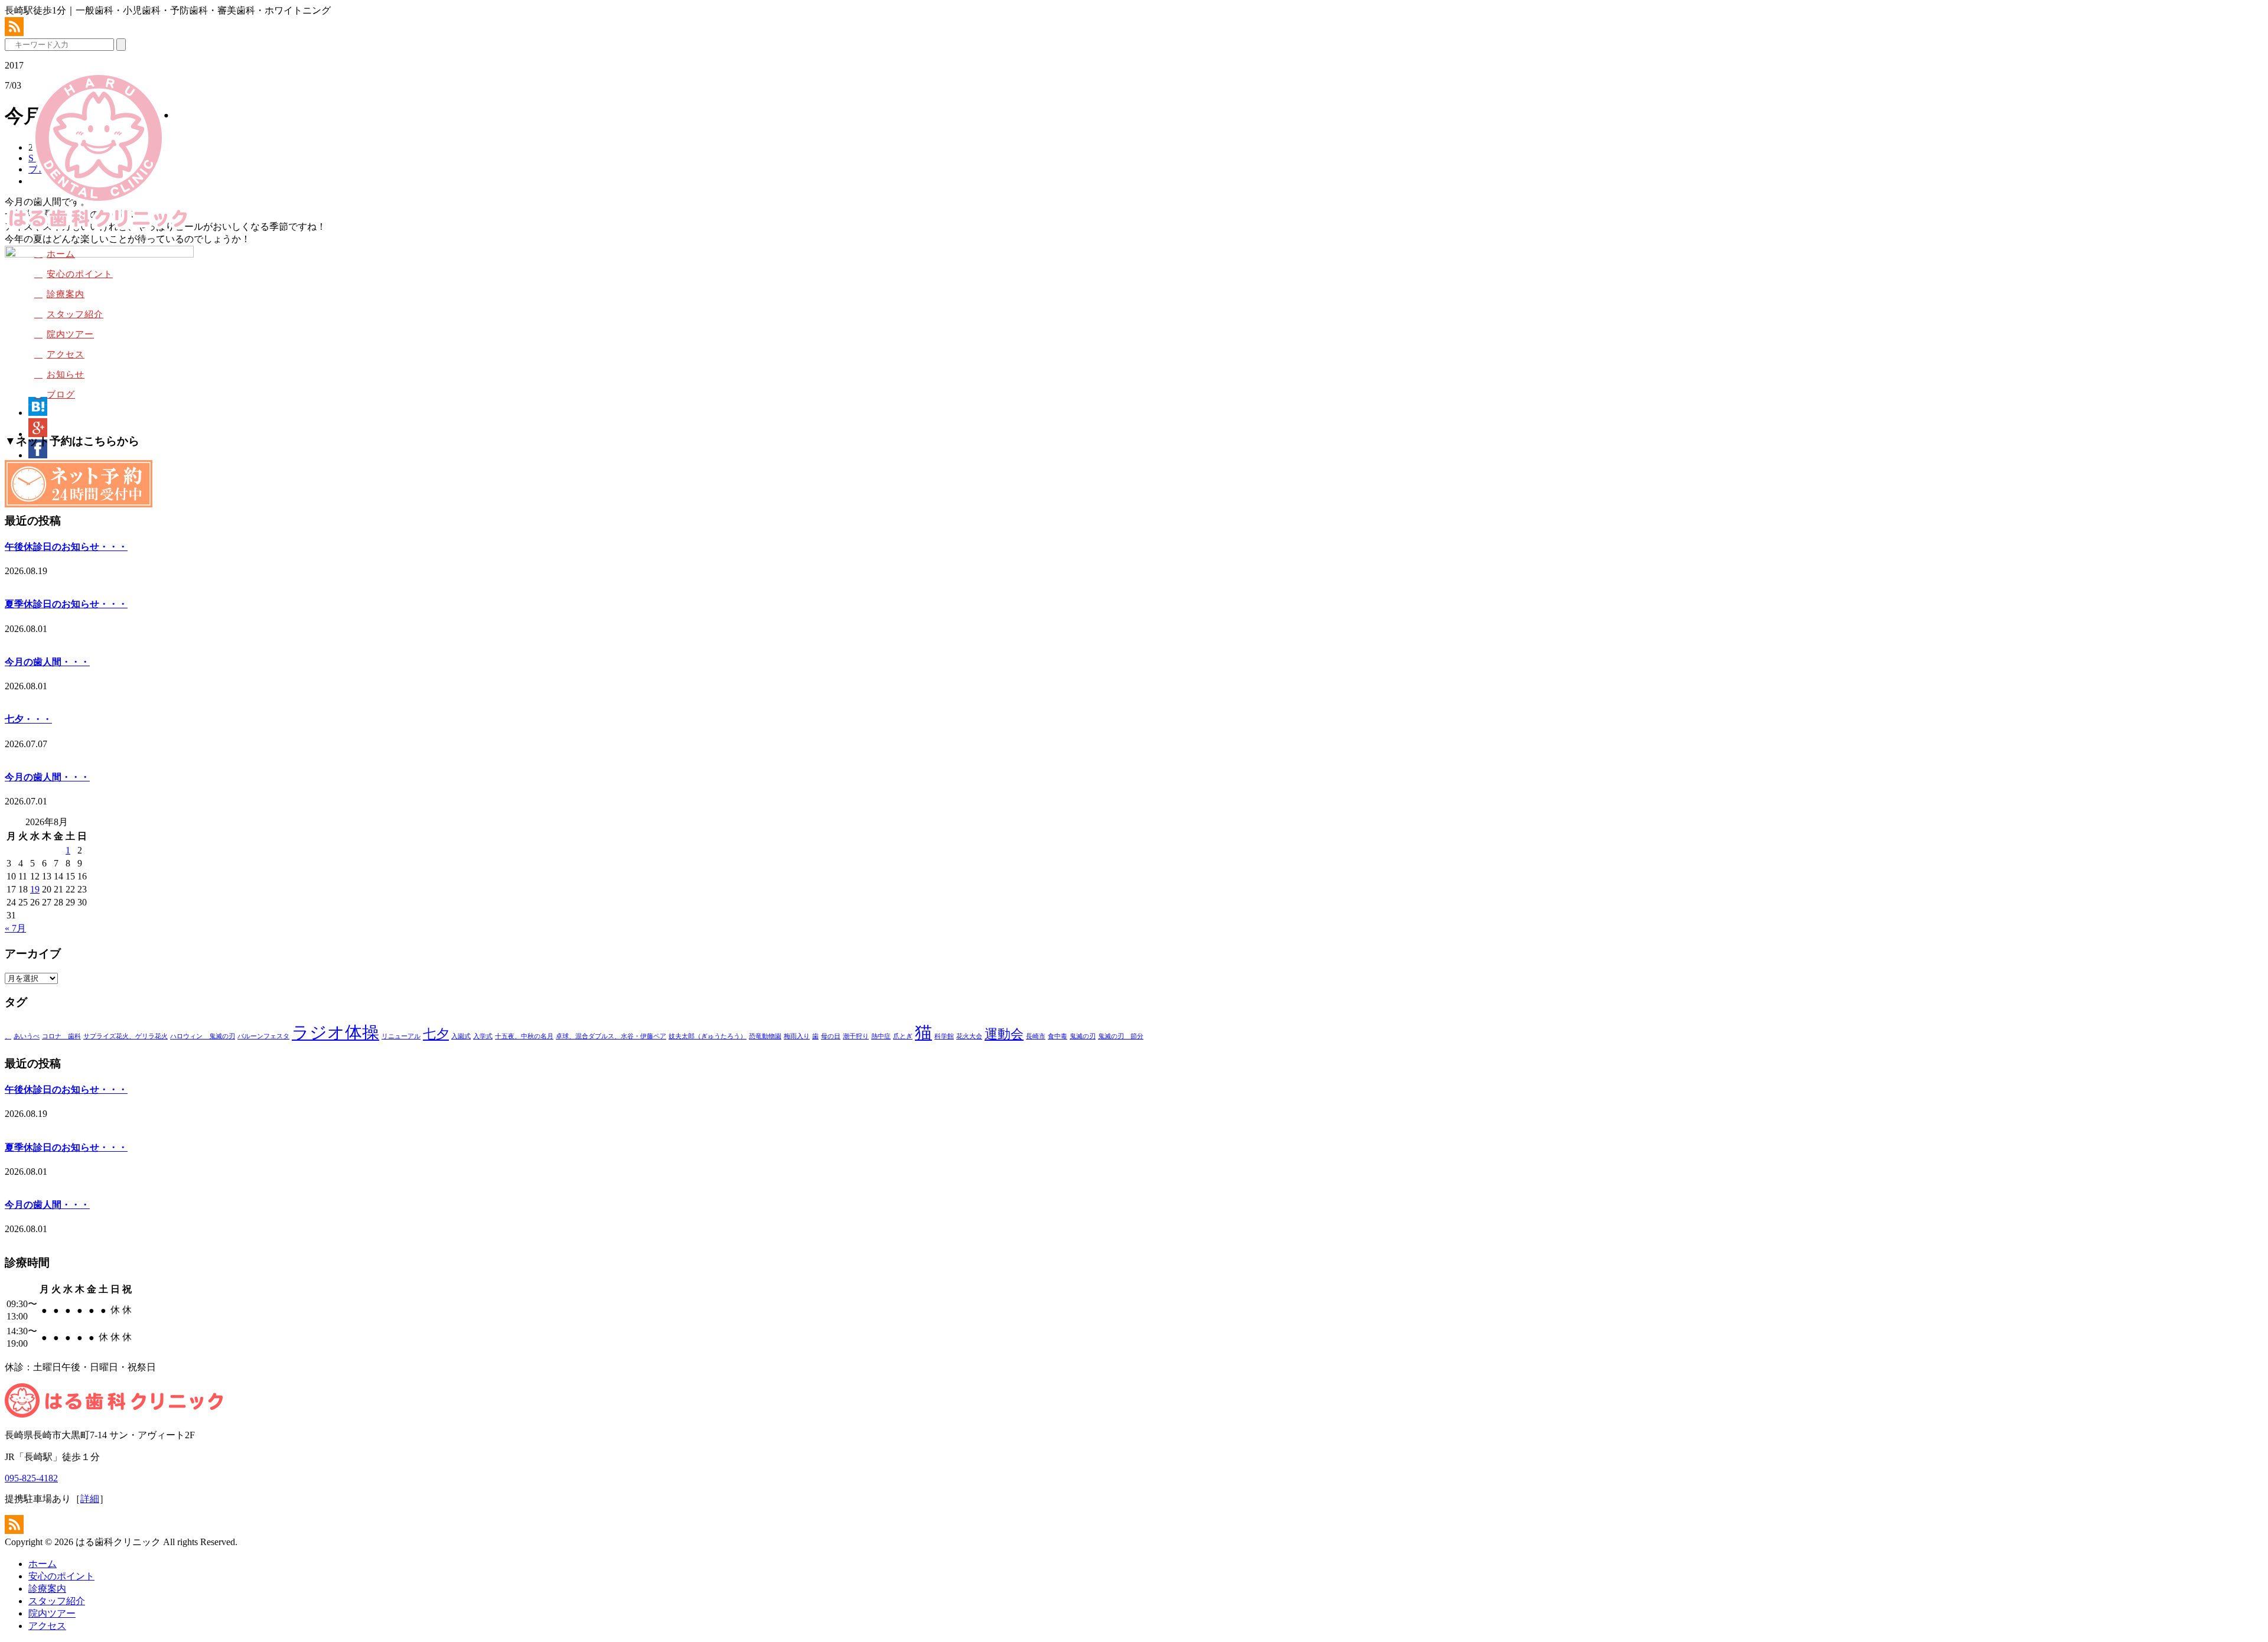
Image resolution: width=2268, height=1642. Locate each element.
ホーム (61, 254)
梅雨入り (797, 1036)
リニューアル (401, 1036)
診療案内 (66, 294)
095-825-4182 (31, 1478)
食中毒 (1058, 1036)
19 (35, 889)
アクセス (66, 354)
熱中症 (881, 1036)
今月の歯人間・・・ (47, 662)
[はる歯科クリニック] (98, 229)
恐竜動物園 (765, 1036)
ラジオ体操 (335, 1032)
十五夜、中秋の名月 (524, 1036)
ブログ (61, 395)
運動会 (1004, 1034)
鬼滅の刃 (1083, 1036)
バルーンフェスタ (263, 1036)
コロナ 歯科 (61, 1036)
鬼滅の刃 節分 (1121, 1036)
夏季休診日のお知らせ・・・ (66, 604)
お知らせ (66, 374)
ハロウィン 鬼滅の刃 (203, 1036)
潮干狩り (856, 1036)
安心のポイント (80, 274)
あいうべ (27, 1036)
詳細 (90, 1499)
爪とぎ (903, 1036)
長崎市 (1036, 1036)
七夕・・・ (28, 719)
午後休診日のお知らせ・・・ (66, 547)
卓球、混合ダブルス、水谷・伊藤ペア (611, 1036)
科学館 (944, 1036)
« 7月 (15, 928)
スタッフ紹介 (75, 314)
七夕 (436, 1034)
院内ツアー (70, 334)
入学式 (483, 1036)
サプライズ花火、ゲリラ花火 (126, 1036)
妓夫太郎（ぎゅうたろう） (708, 1036)
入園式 (461, 1036)
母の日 (831, 1036)
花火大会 (969, 1036)
